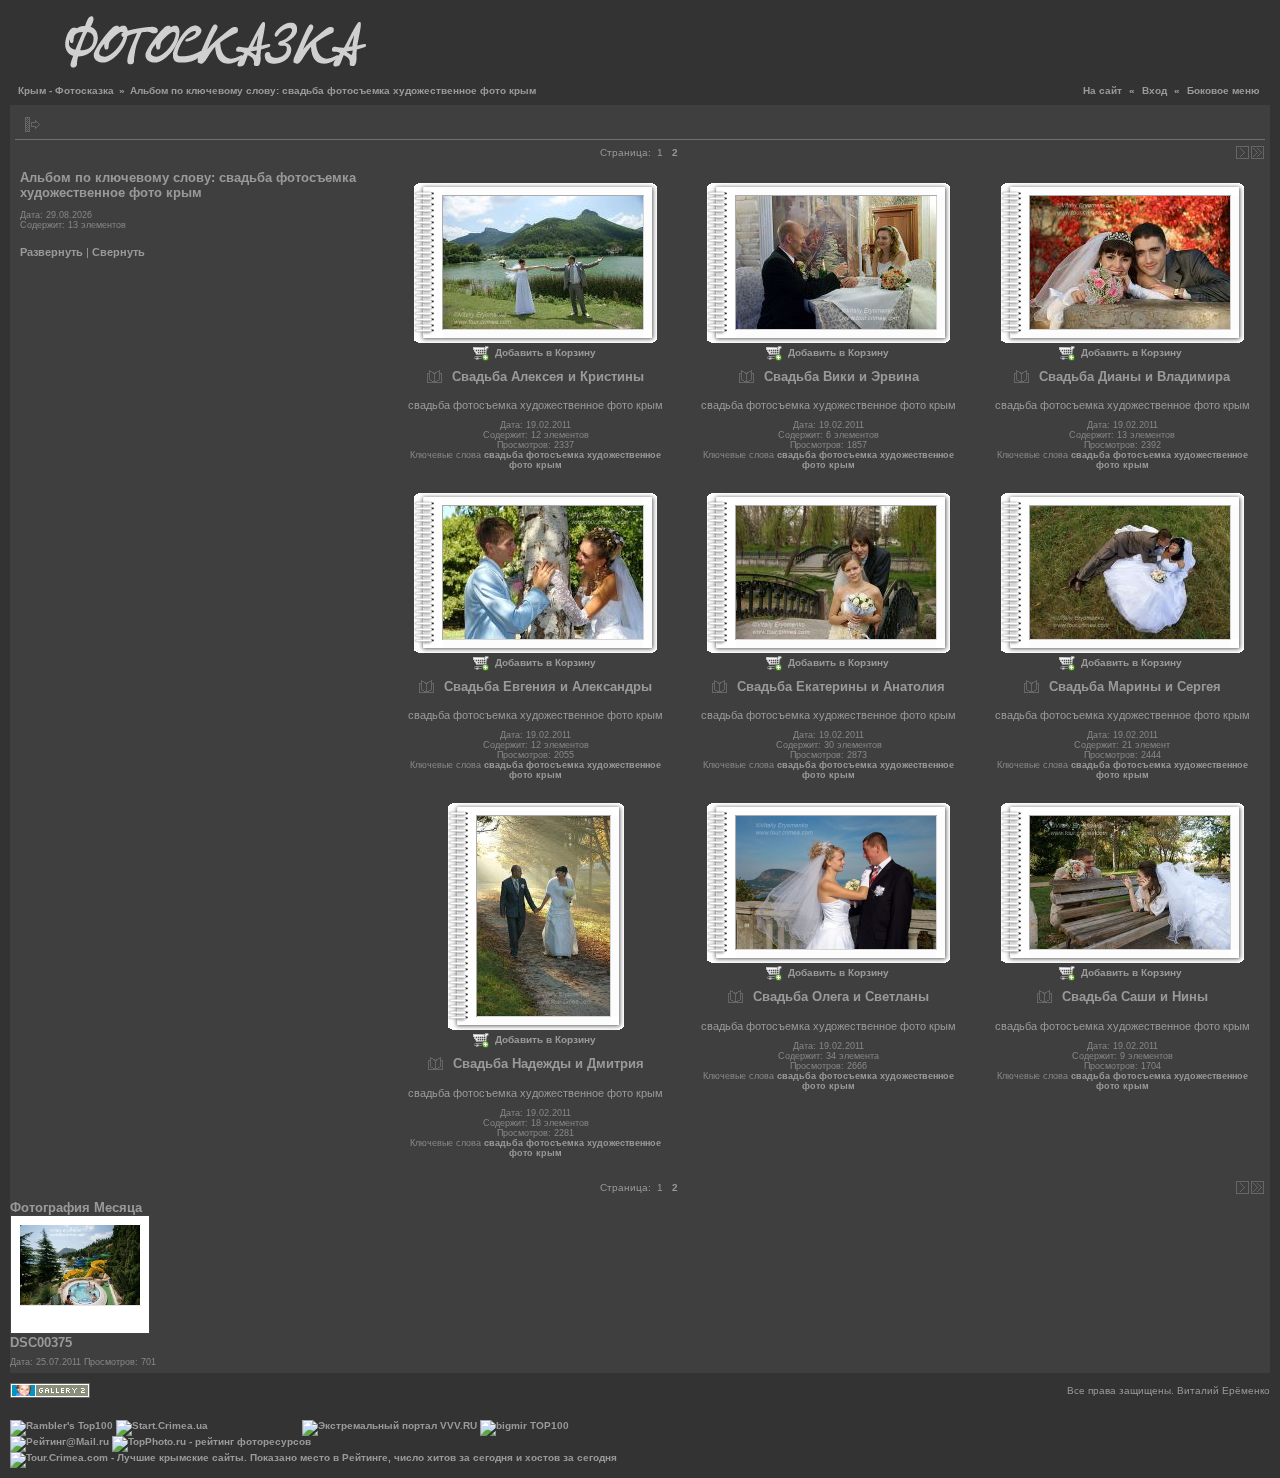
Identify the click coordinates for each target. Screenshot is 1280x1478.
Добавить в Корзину (545, 352)
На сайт (1102, 90)
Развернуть (51, 252)
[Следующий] (1242, 152)
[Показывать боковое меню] (32, 124)
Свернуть (118, 252)
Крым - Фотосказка (66, 90)
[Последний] (1257, 152)
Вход (1154, 90)
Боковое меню (1223, 90)
